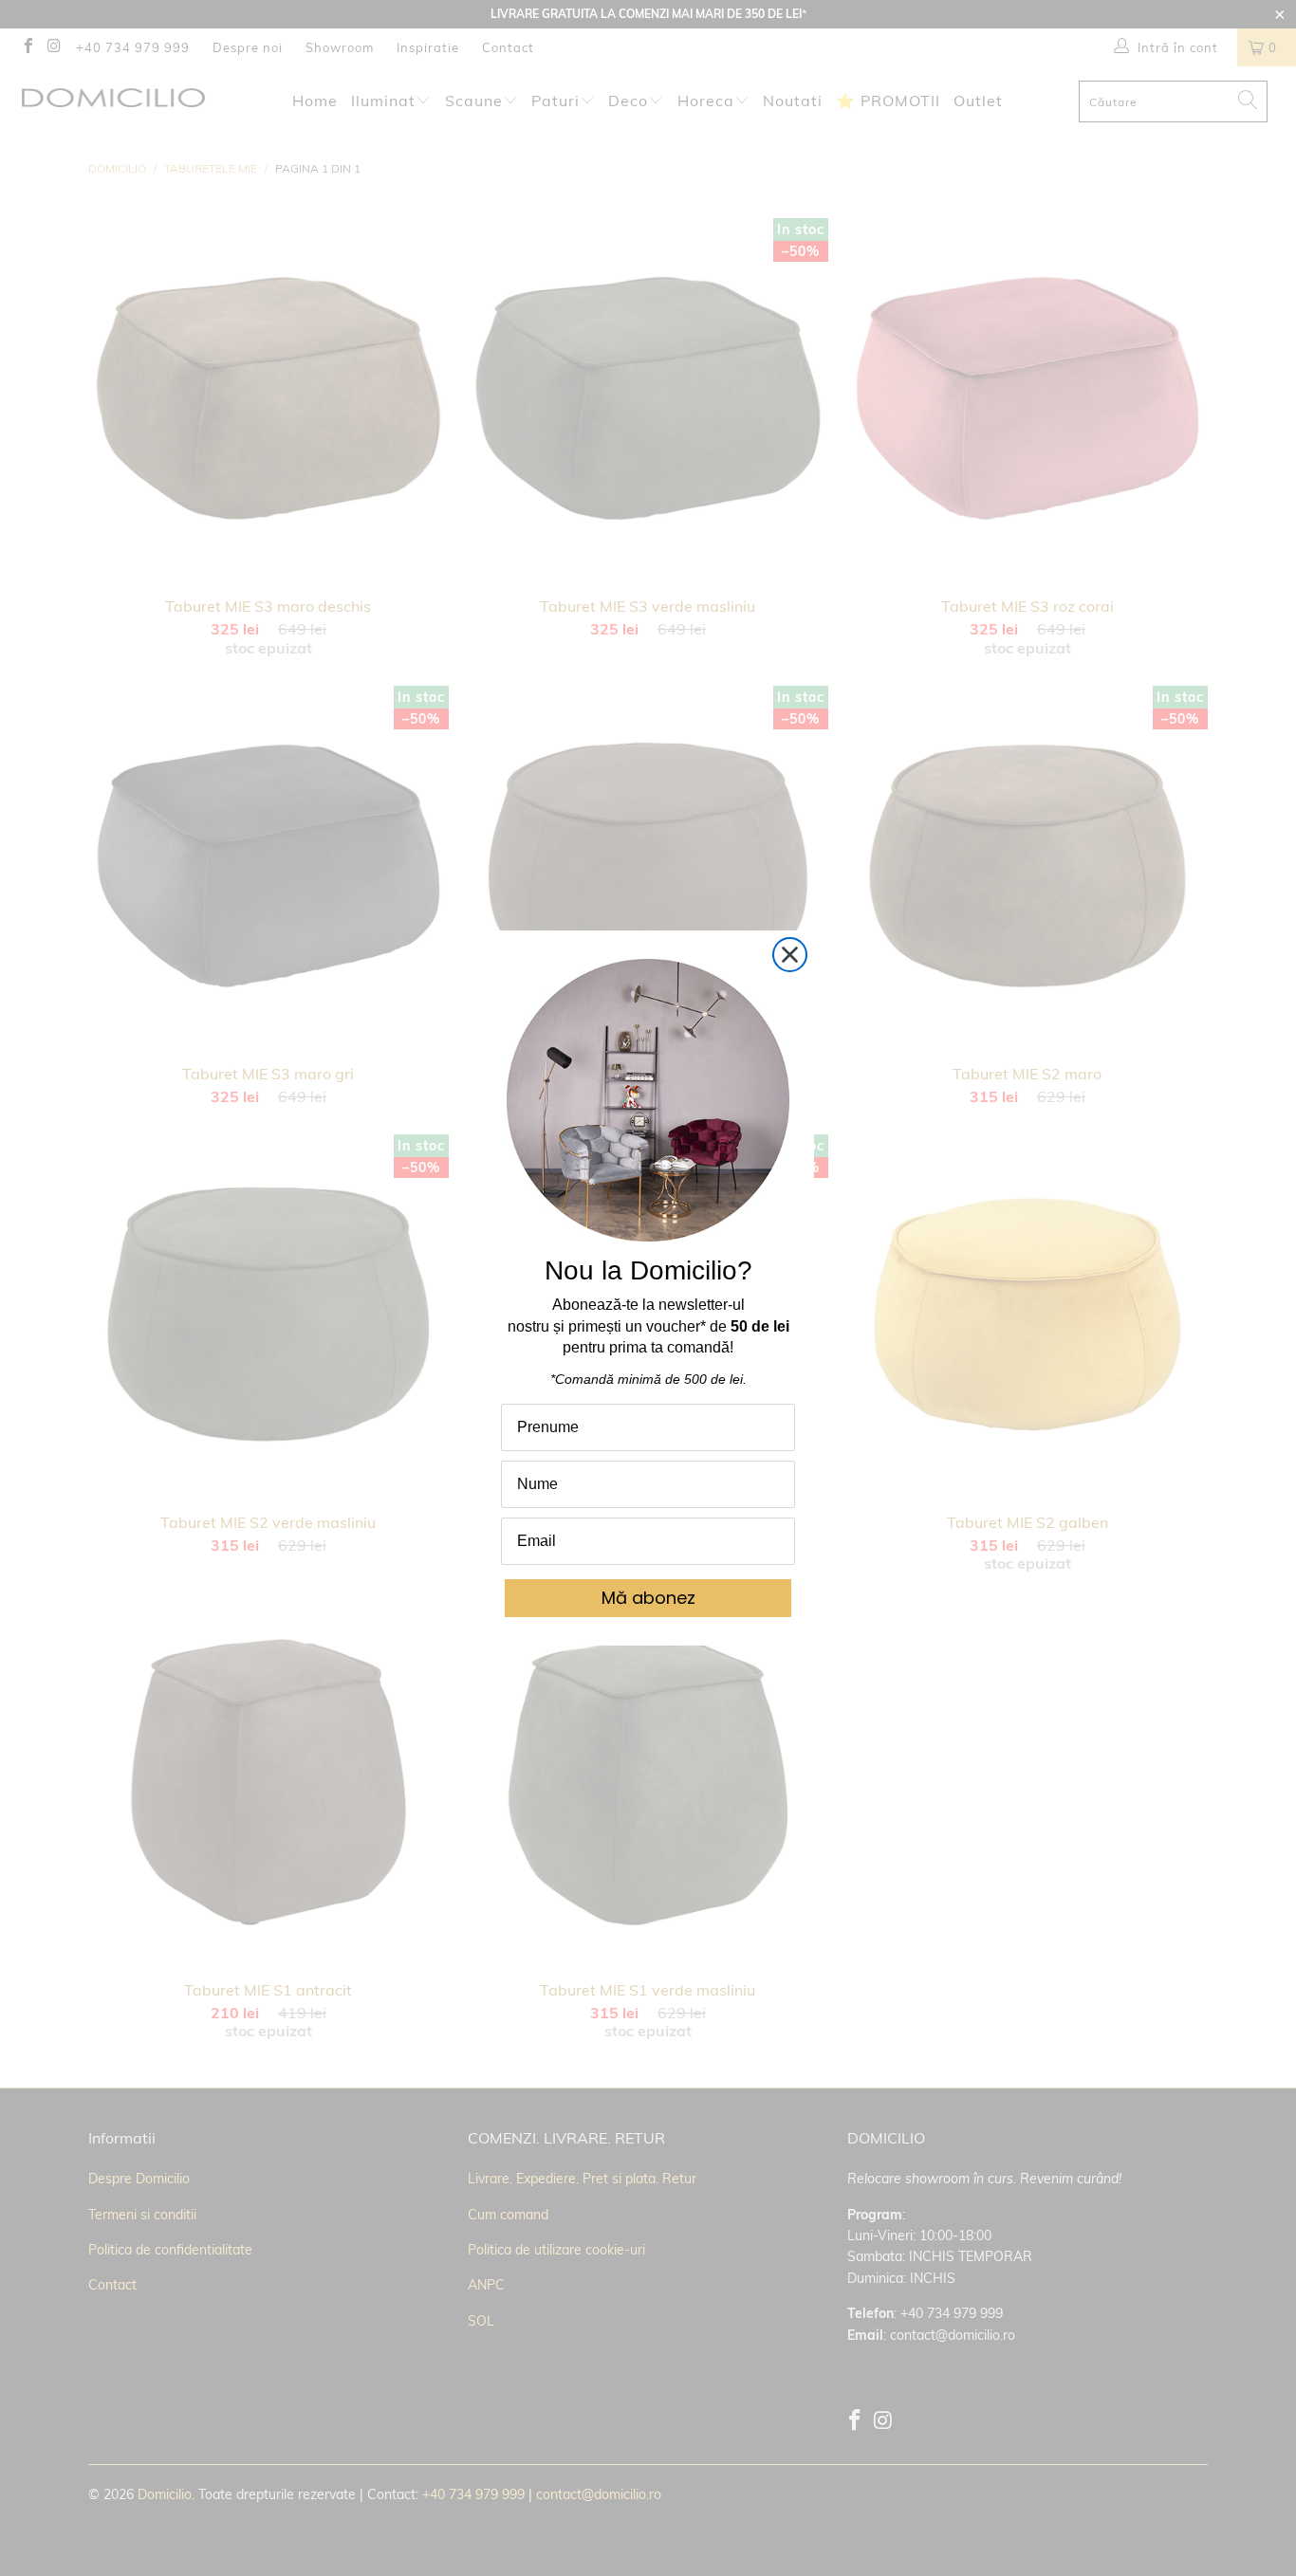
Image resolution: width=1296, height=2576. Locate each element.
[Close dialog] (790, 955)
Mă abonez (648, 1598)
